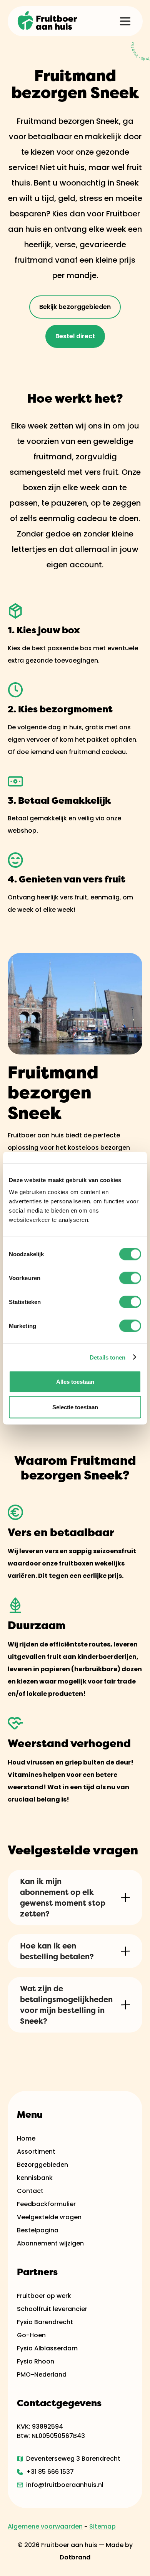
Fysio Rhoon (36, 2361)
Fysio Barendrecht (45, 2322)
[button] (125, 21)
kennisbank (35, 2178)
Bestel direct (75, 336)
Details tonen (107, 1357)
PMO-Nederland (42, 2374)
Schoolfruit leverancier (52, 2309)
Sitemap (102, 2526)
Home (26, 2138)
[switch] (130, 1278)
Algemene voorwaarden (45, 2526)
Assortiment (36, 2152)
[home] (48, 21)
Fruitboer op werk (44, 2296)
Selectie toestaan (75, 1407)
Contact (30, 2191)
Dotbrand (75, 2557)
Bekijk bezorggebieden (75, 307)
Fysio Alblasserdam (47, 2348)
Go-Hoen (31, 2335)
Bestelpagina (38, 2230)
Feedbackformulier (46, 2204)
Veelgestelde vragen (49, 2217)
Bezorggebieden (42, 2165)
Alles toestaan (75, 1382)
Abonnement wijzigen (50, 2243)
